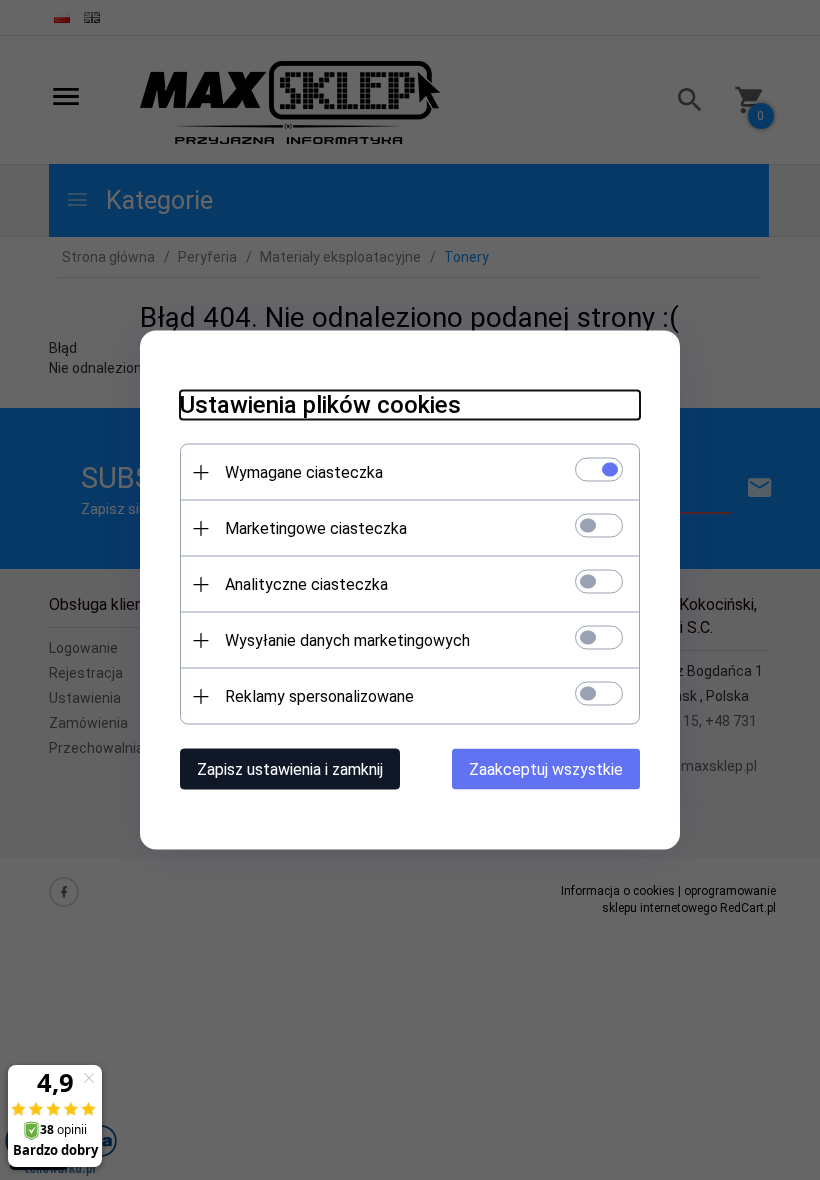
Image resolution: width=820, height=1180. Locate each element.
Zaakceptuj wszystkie (546, 769)
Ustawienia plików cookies (320, 405)
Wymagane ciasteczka (304, 472)
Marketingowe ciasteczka (316, 528)
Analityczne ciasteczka (306, 584)
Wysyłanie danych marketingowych (347, 640)
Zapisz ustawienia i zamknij (290, 769)
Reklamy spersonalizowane (319, 696)
